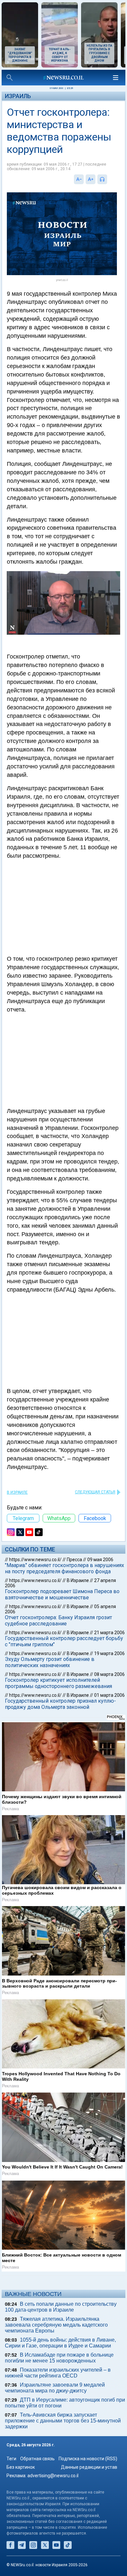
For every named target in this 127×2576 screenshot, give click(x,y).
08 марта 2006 (109, 1674)
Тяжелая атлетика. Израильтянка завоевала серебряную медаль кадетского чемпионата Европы (56, 2325)
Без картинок (21, 2467)
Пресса (74, 1560)
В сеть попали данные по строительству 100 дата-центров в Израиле (61, 2307)
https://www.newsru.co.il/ (35, 1560)
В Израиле (17, 1492)
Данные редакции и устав (89, 2467)
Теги (11, 2459)
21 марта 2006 (109, 1633)
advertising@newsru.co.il (53, 2476)
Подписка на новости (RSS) (88, 2459)
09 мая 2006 (100, 1560)
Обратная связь (37, 2459)
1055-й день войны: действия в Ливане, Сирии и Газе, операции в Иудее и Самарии (60, 2343)
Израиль (18, 96)
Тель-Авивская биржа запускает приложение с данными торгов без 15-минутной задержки (63, 2421)
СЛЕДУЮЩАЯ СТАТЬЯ (95, 1492)
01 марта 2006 (109, 1695)
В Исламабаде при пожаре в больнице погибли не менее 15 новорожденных (59, 2358)
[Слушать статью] (109, 179)
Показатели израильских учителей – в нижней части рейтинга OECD (58, 2373)
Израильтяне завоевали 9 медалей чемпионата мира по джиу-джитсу (55, 2388)
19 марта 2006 (109, 1653)
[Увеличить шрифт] (91, 179)
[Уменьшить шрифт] (79, 179)
